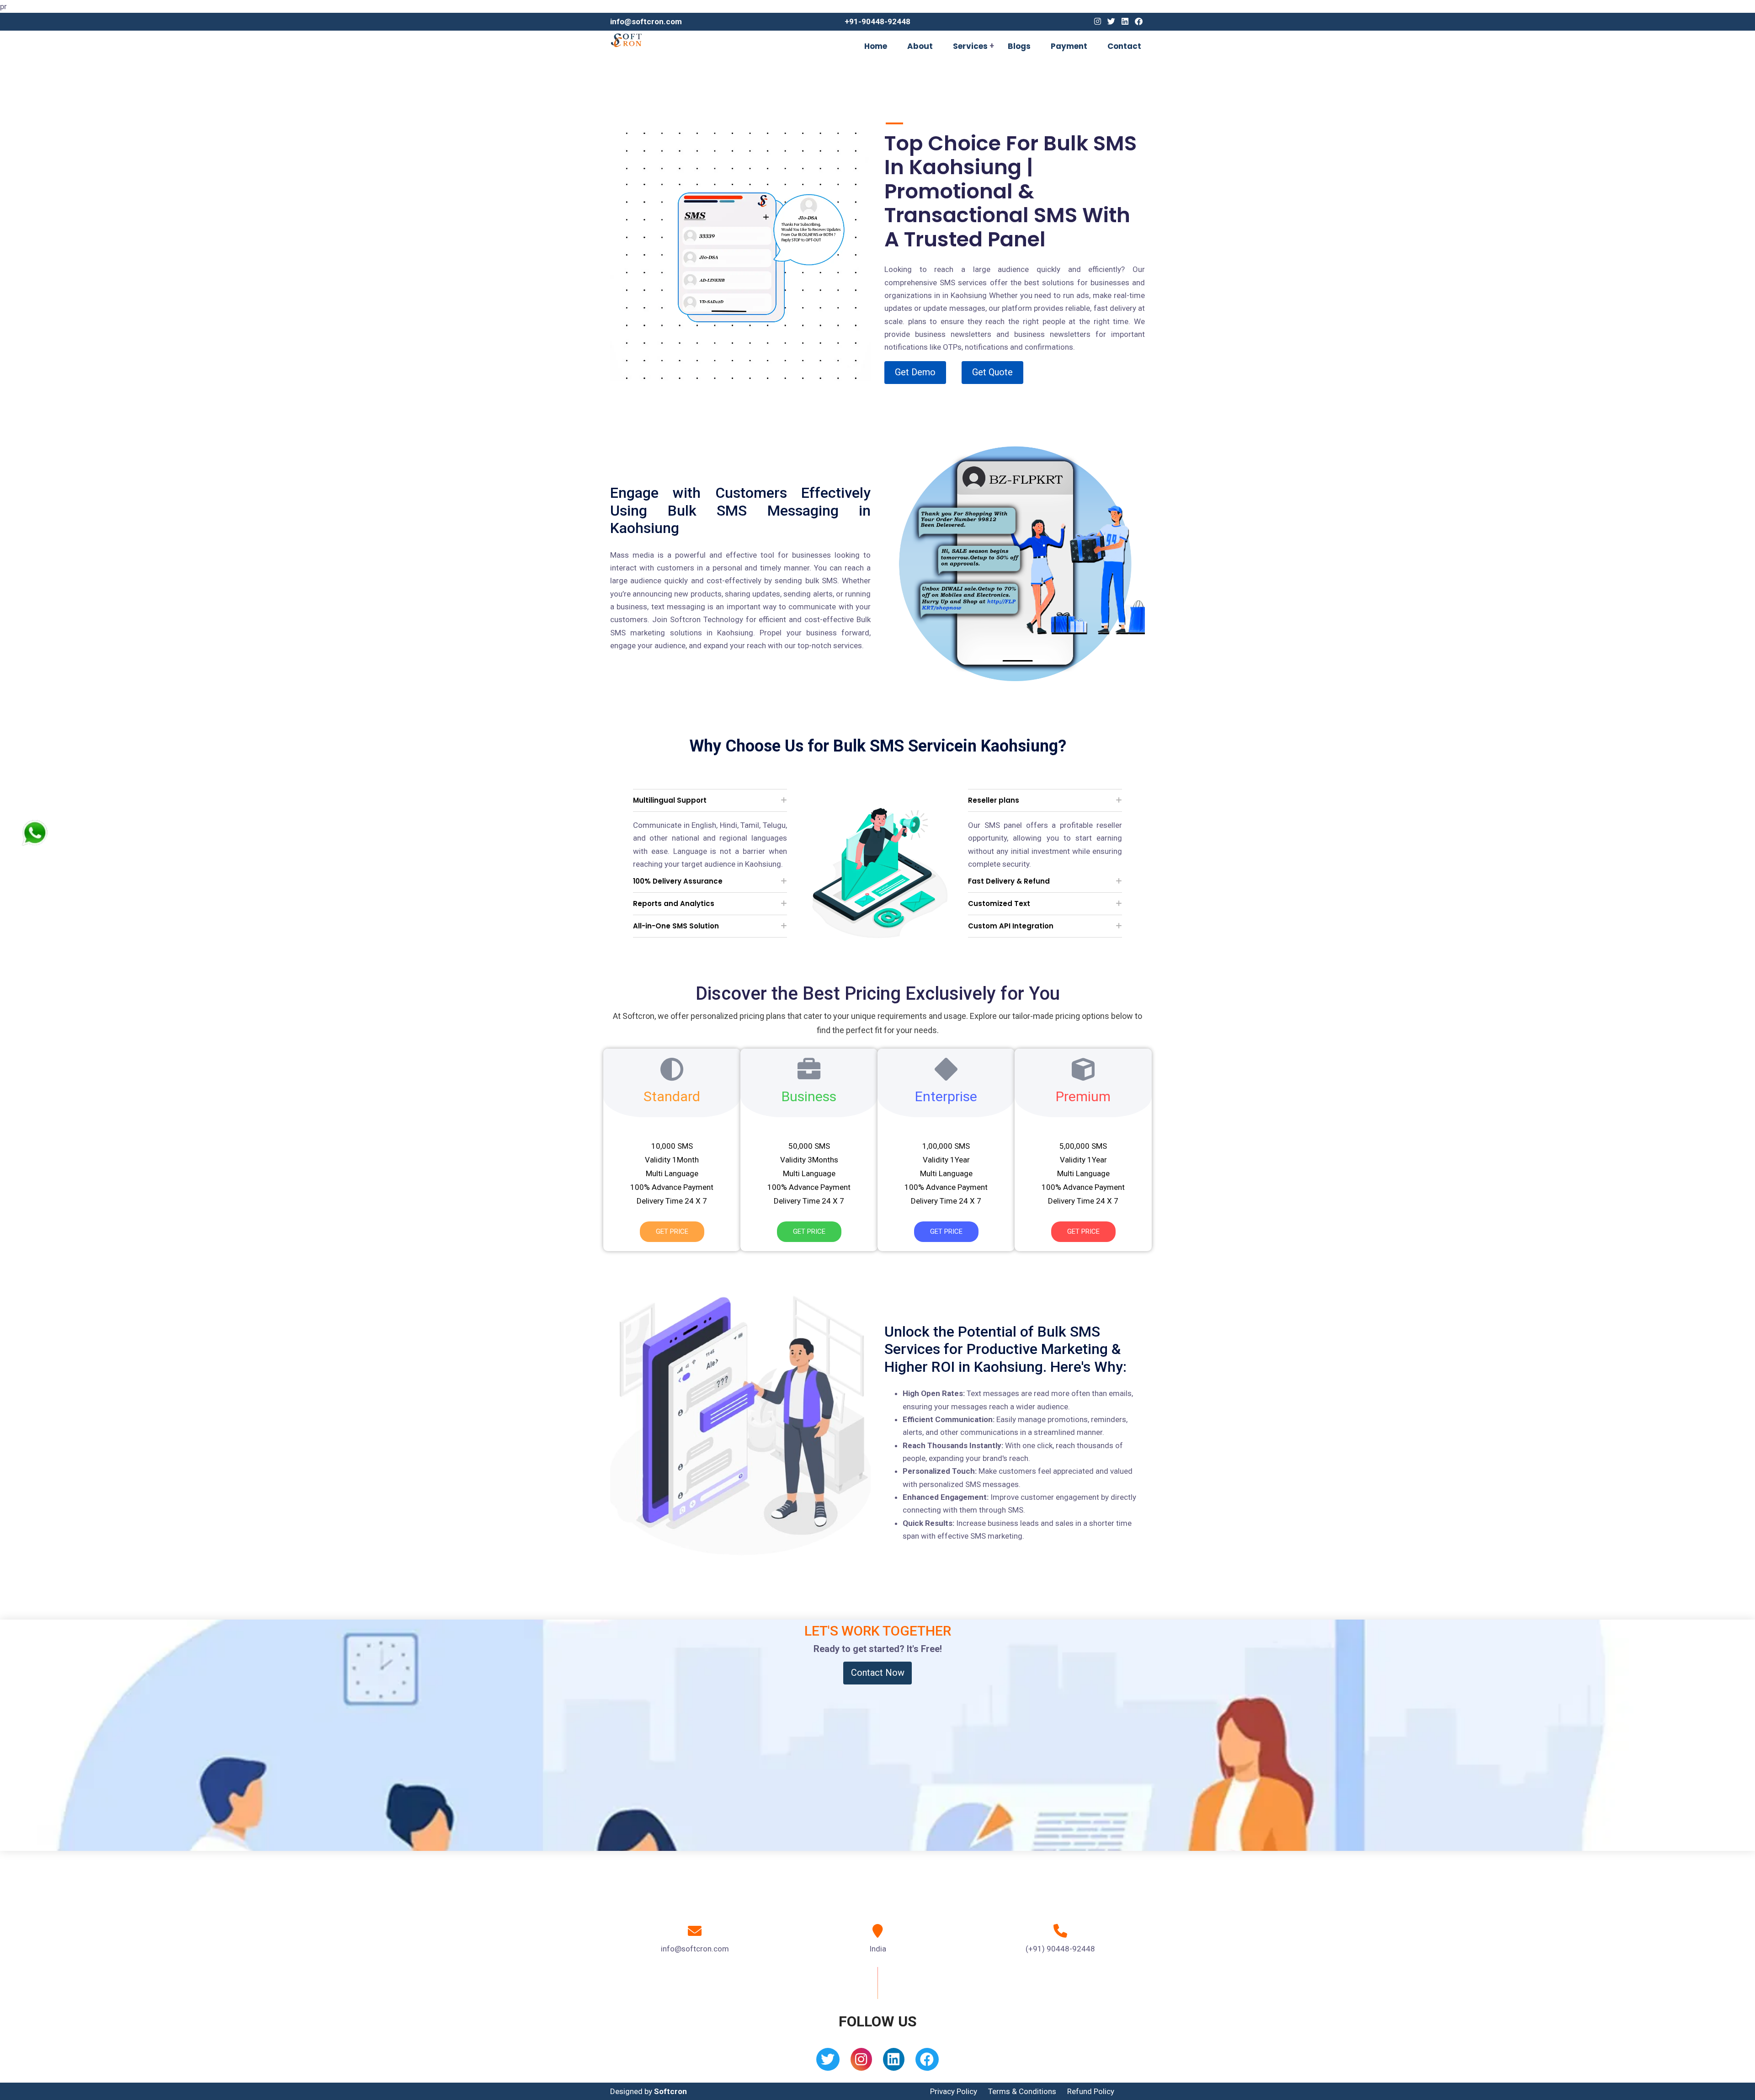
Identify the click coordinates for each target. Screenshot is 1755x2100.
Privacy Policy (954, 2091)
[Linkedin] (1125, 21)
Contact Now (878, 1673)
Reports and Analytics (674, 903)
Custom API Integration (1011, 926)
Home (876, 46)
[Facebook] (1139, 21)
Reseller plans (994, 800)
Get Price (672, 1231)
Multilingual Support (670, 800)
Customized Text (999, 903)
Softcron (670, 2091)
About (920, 46)
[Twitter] (1111, 21)
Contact (1124, 46)
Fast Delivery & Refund (1009, 881)
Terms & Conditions (1022, 2091)
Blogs (1019, 46)
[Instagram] (1098, 21)
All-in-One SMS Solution (676, 926)
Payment (1069, 46)
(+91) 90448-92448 (1060, 1949)
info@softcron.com (646, 21)
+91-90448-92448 (877, 21)
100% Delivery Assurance (678, 881)
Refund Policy (1091, 2091)
